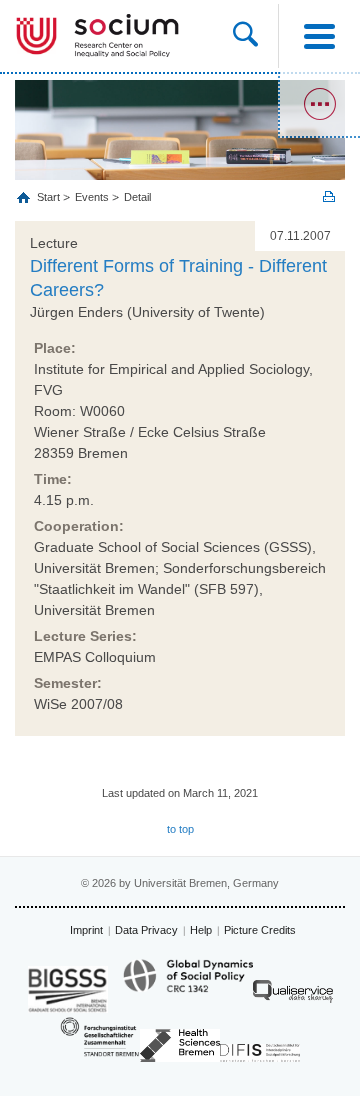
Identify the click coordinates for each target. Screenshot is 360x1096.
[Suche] (255, 36)
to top (180, 829)
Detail (137, 197)
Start (50, 197)
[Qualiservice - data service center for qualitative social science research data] (293, 996)
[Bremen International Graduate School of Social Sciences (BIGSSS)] (68, 989)
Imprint (86, 930)
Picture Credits (260, 930)
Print (329, 196)
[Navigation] (319, 36)
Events (92, 197)
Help (201, 930)
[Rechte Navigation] (319, 105)
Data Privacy (146, 930)
